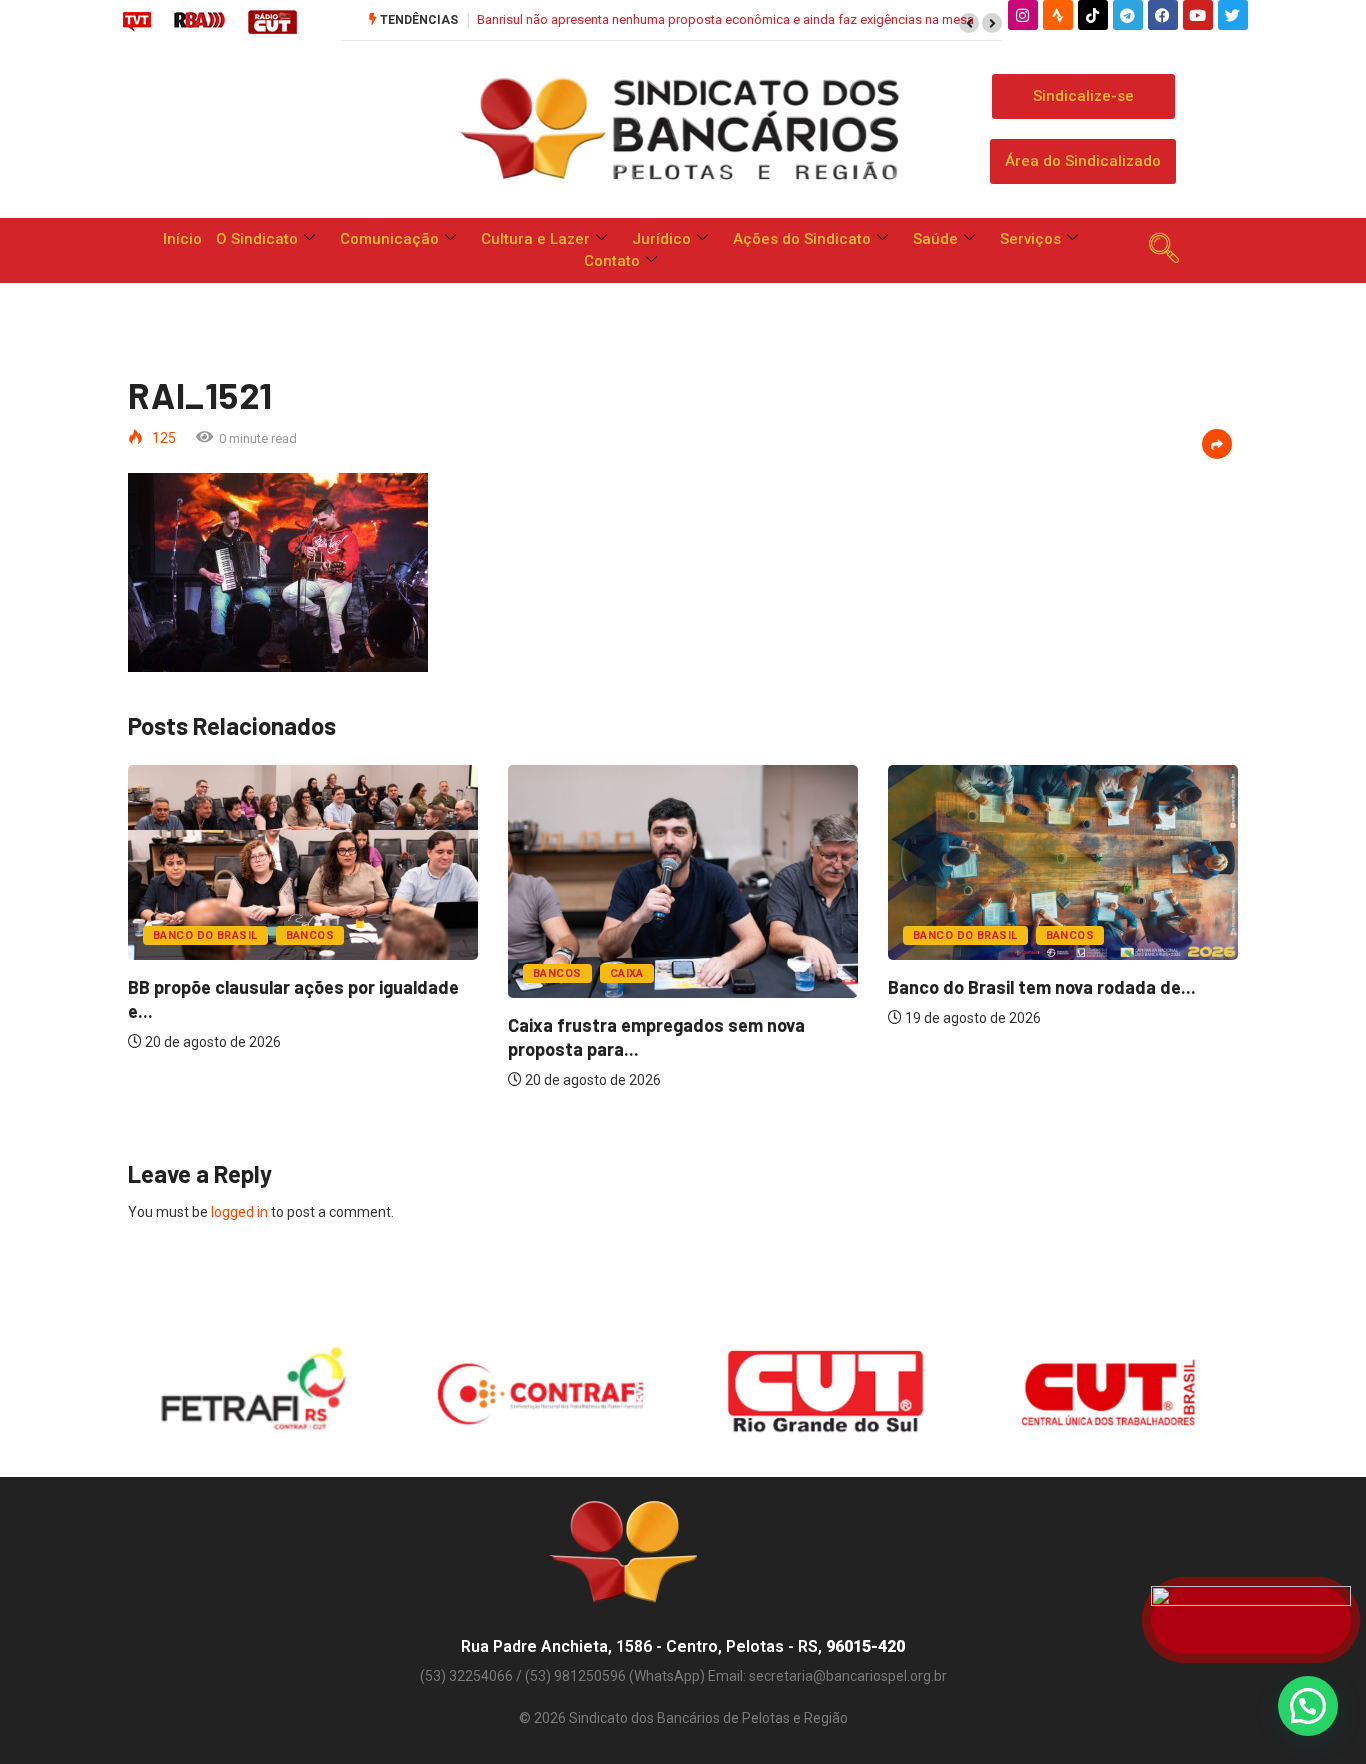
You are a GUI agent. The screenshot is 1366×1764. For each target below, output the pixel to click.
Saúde (935, 239)
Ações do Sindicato (802, 239)
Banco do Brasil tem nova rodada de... (1042, 987)
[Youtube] (1198, 15)
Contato (612, 261)
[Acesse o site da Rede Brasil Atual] (199, 21)
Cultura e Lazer (535, 239)
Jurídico (661, 239)
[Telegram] (1128, 15)
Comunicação (389, 239)
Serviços (1030, 239)
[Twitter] (1233, 15)
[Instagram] (1023, 15)
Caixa (627, 973)
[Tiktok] (1093, 15)
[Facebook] (1163, 15)
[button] (969, 23)
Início (182, 239)
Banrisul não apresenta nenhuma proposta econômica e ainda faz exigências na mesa (725, 19)
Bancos (310, 935)
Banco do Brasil (205, 935)
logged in (239, 1212)
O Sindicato (257, 239)
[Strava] (1058, 15)
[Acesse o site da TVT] (137, 21)
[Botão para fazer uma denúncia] (1251, 1620)
